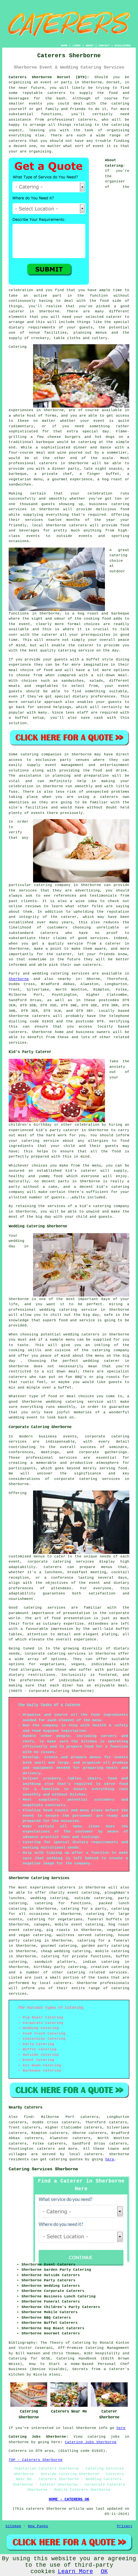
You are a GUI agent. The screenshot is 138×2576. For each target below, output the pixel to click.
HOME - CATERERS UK (69, 2499)
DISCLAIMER (123, 46)
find (28, 2117)
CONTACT (104, 46)
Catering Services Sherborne (43, 2169)
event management (65, 765)
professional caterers (72, 120)
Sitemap (13, 2526)
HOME (64, 46)
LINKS (77, 46)
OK (104, 2571)
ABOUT (90, 46)
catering (120, 125)
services (81, 974)
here (110, 2159)
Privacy (125, 2526)
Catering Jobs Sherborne (91, 2442)
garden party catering (105, 1946)
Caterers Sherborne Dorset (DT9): (49, 77)
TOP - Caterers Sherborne (36, 2460)
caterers (78, 525)
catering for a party (84, 1909)
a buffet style (97, 660)
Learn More (75, 2571)
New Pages (38, 2526)
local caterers (56, 1983)
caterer (86, 645)
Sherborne (19, 979)
